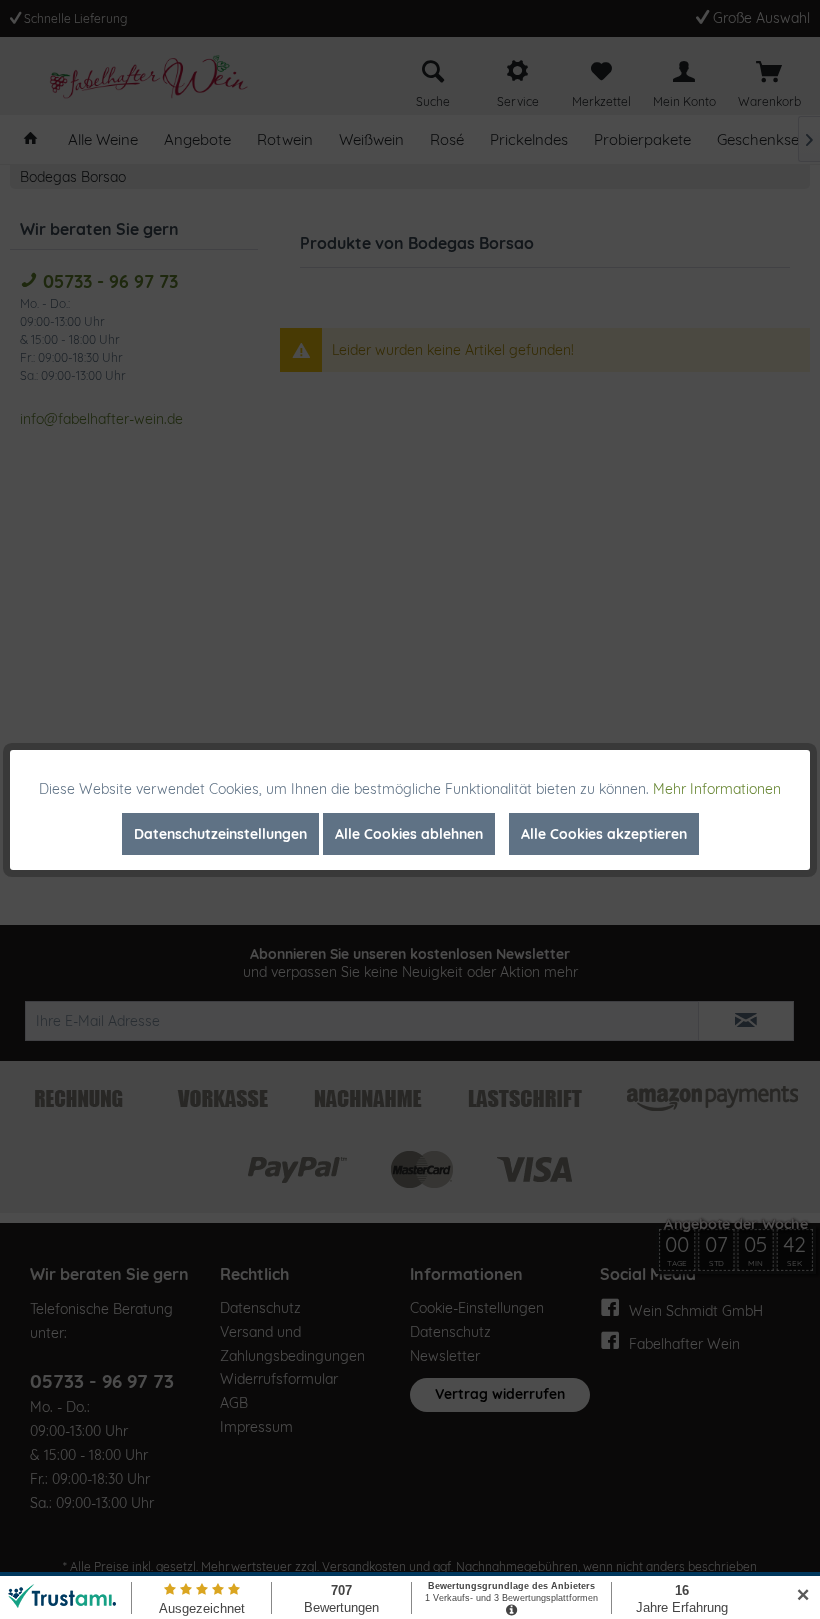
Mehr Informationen (717, 789)
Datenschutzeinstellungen (220, 834)
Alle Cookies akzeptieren (604, 834)
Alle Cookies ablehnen (409, 834)
